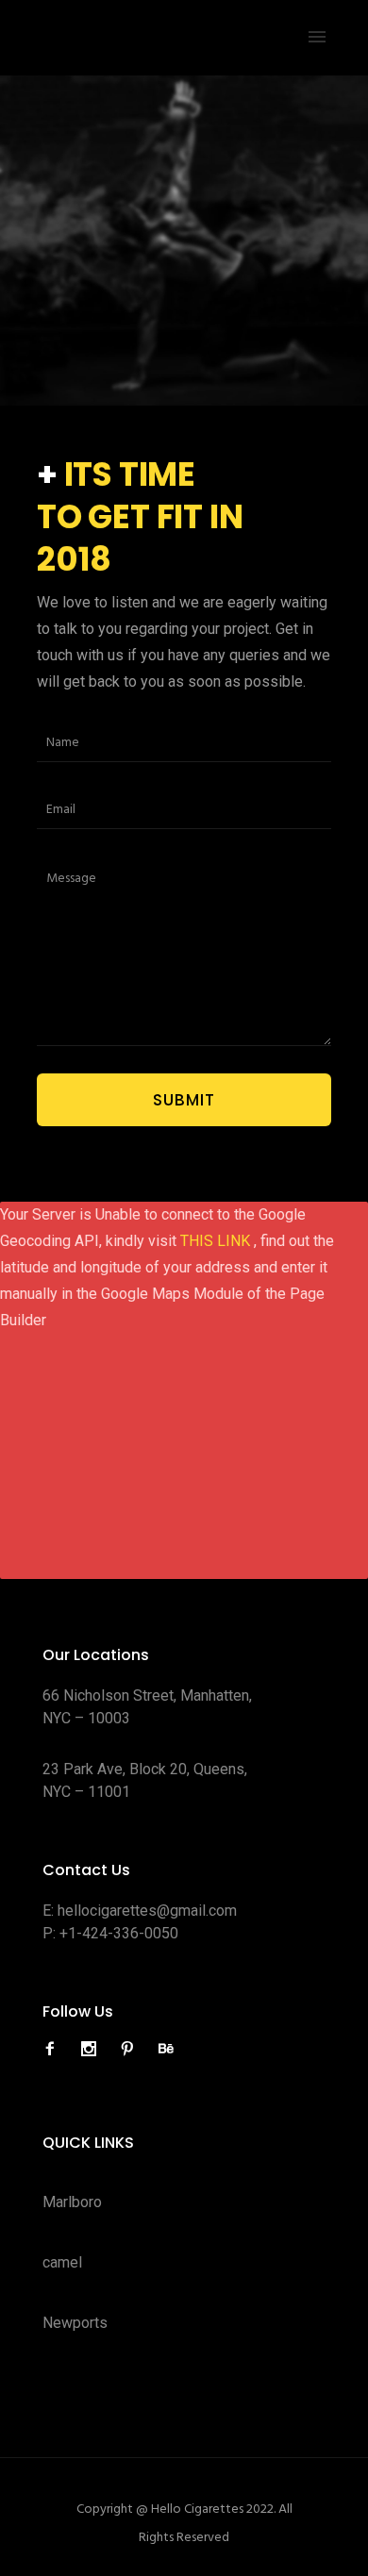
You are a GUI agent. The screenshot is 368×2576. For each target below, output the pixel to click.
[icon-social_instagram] (93, 2049)
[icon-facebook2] (55, 2049)
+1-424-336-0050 (119, 1933)
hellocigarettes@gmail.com (147, 1911)
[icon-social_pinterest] (132, 2049)
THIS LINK (217, 1241)
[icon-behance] (166, 2049)
